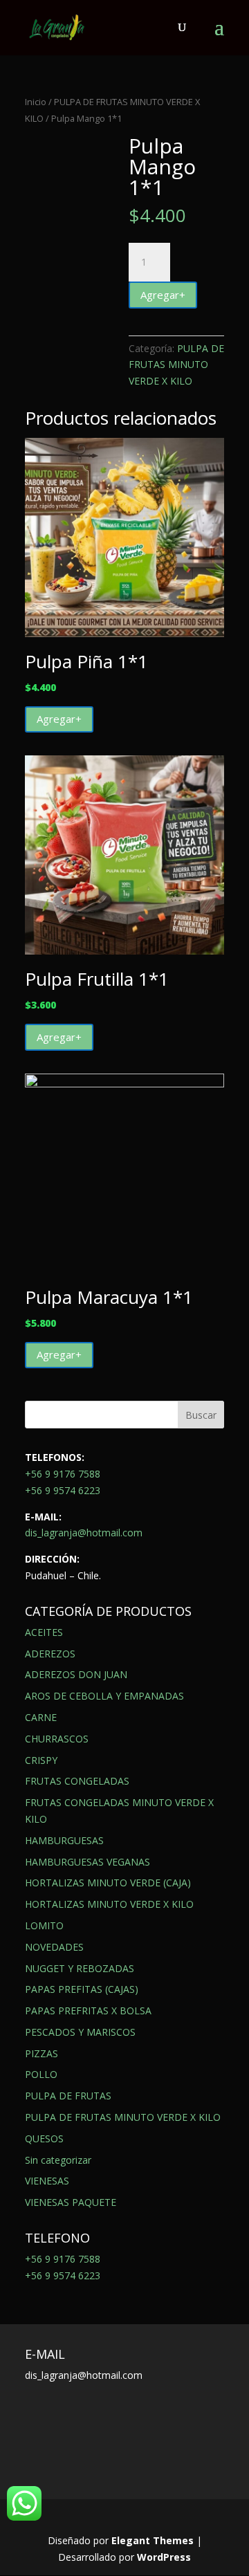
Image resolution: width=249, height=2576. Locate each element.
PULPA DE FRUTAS (68, 2096)
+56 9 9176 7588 (63, 1474)
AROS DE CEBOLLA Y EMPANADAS (104, 1696)
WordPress (164, 2557)
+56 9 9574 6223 (63, 1490)
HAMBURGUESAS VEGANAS (87, 1862)
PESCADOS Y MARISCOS (80, 2032)
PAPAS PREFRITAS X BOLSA (88, 2011)
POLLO (41, 2074)
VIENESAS (47, 2181)
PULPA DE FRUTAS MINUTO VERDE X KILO (176, 365)
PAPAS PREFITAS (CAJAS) (82, 1989)
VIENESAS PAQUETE (71, 2202)
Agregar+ (163, 295)
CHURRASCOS (57, 1739)
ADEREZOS (50, 1654)
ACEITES (44, 1632)
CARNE (41, 1717)
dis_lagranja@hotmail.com (84, 1533)
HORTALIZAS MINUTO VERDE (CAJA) (108, 1883)
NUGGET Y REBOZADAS (80, 1968)
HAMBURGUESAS (64, 1840)
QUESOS (44, 2138)
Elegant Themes (153, 2540)
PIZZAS (41, 2053)
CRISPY (41, 1760)
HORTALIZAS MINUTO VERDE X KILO (109, 1904)
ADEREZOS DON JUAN (76, 1674)
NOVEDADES (54, 1947)
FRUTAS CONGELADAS (77, 1781)
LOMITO (44, 1925)
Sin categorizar (58, 2160)
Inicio (36, 102)
